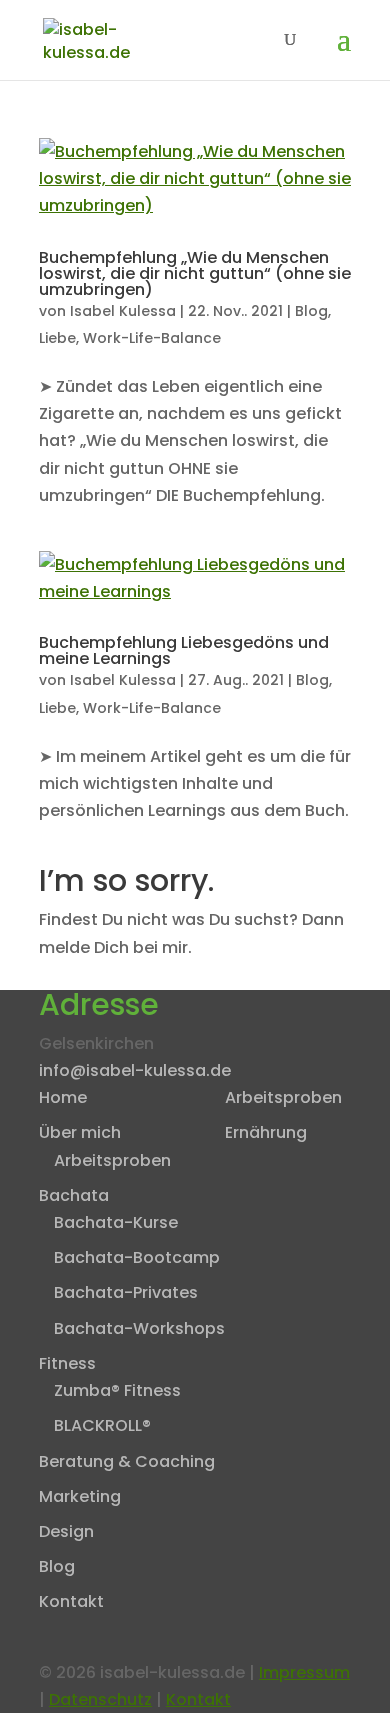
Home (63, 1097)
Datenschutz (100, 1699)
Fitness (67, 1363)
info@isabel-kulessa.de (135, 1070)
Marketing (80, 1496)
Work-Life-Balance (152, 338)
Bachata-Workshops (139, 1328)
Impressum (304, 1672)
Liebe (57, 338)
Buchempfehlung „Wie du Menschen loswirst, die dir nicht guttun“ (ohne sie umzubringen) (195, 273)
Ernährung (266, 1132)
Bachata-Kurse (116, 1222)
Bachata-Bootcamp (137, 1257)
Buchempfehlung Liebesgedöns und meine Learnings (184, 650)
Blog (311, 311)
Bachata (74, 1195)
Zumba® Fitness (117, 1390)
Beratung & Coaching (127, 1461)
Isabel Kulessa (123, 311)
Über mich (80, 1132)
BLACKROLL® (102, 1425)
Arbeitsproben (112, 1160)
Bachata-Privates (126, 1292)
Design (66, 1531)
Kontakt (71, 1601)
